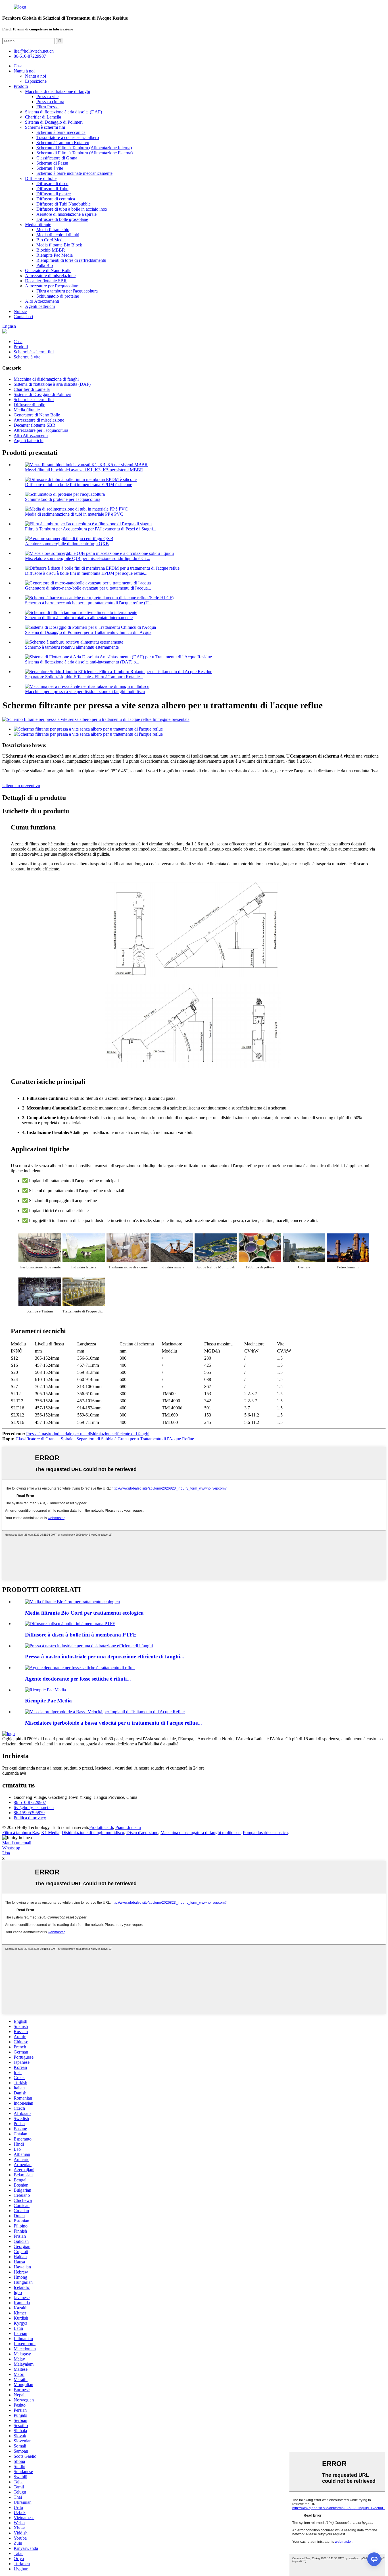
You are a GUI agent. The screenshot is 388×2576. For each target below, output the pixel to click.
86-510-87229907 (30, 1802)
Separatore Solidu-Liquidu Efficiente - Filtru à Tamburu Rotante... (84, 677)
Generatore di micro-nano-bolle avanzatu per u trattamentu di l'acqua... (88, 588)
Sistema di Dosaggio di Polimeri (54, 122)
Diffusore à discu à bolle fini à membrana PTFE (81, 1635)
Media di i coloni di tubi (58, 235)
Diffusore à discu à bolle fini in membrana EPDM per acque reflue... (86, 573)
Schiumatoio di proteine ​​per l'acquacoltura (63, 499)
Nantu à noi (24, 71)
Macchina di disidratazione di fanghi (58, 91)
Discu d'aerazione (142, 1833)
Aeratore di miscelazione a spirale (66, 214)
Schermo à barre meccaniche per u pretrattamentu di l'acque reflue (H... (89, 603)
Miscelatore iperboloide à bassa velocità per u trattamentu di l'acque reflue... (113, 1723)
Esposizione (36, 81)
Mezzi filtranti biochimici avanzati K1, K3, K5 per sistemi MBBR (84, 470)
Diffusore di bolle (41, 178)
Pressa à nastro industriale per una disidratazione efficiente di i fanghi (88, 1434)
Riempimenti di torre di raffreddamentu (71, 260)
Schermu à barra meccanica (61, 132)
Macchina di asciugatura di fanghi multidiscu (201, 1833)
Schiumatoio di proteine (58, 296)
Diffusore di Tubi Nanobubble (63, 204)
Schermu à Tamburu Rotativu (63, 143)
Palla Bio (45, 265)
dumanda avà (14, 1773)
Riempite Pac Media (55, 255)
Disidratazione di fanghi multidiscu (93, 1833)
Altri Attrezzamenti (42, 301)
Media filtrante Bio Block (59, 245)
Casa (18, 66)
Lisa (6, 1853)
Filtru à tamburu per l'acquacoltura (67, 291)
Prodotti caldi (101, 1827)
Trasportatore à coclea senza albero (68, 137)
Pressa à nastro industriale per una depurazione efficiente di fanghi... (105, 1657)
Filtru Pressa (47, 107)
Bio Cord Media (51, 240)
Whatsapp (11, 1848)
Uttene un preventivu (21, 786)
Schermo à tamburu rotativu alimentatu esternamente (72, 647)
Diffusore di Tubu (52, 189)
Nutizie (20, 311)
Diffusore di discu (52, 183)
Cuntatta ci (23, 317)
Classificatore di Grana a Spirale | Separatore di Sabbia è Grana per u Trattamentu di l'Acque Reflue (105, 1439)
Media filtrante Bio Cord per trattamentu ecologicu (84, 1613)
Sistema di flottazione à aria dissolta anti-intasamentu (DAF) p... (82, 662)
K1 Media (50, 1833)
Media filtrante (38, 224)
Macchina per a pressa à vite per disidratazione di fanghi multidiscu (85, 691)
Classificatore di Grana (57, 158)
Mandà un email (17, 1843)
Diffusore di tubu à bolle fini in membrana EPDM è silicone (79, 485)
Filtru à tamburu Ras (21, 1833)
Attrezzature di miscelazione (50, 276)
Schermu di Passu (52, 163)
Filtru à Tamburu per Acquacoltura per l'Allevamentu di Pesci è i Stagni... (91, 529)
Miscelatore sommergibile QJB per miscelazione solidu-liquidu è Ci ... (88, 558)
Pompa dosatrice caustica (265, 1833)
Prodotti (21, 86)
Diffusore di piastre (54, 194)
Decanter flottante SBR (46, 281)
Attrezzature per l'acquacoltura (52, 286)
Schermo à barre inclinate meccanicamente (74, 173)
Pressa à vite (47, 97)
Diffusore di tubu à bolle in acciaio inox (72, 209)
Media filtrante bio (53, 230)
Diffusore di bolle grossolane (62, 219)
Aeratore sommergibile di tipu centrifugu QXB (67, 544)
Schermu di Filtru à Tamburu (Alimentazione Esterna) (85, 153)
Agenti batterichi (40, 306)
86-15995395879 (29, 1813)
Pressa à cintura (50, 102)
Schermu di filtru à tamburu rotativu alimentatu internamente (79, 618)
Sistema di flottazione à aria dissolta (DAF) (63, 112)
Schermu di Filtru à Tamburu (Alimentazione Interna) (84, 148)
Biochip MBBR (51, 250)
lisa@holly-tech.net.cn (34, 1807)
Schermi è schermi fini (45, 127)
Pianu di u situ (128, 1827)
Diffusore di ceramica (56, 199)
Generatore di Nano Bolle (48, 270)
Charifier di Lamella (43, 117)
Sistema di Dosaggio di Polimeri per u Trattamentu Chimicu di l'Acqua (88, 632)
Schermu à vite (50, 168)
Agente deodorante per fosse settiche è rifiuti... (78, 1679)
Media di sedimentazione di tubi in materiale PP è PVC (74, 514)
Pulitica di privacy (30, 1818)
